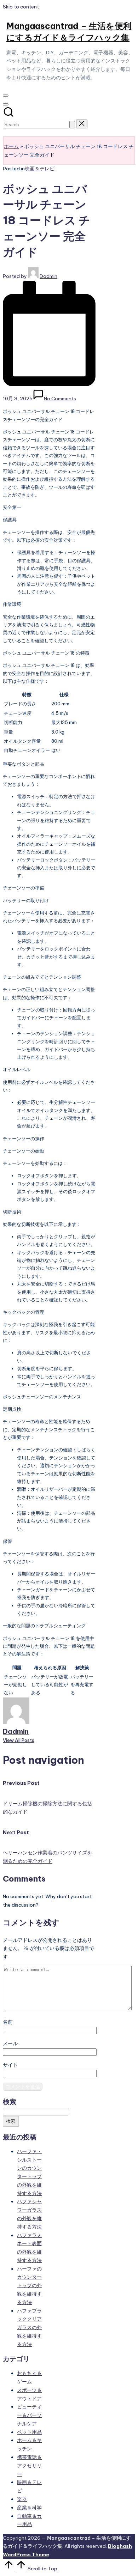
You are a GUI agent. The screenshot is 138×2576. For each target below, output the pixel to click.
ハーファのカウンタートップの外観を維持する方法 (29, 2286)
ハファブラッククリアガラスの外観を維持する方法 (29, 2328)
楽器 (22, 2499)
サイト (10, 2065)
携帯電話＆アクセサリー (29, 2466)
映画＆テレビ (40, 169)
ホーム (11, 146)
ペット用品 (29, 2432)
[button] (72, 125)
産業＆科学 (29, 2508)
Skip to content (21, 7)
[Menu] (6, 96)
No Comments (60, 399)
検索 (10, 2102)
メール (10, 2043)
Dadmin (16, 1731)
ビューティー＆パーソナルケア (29, 2415)
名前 (8, 2022)
